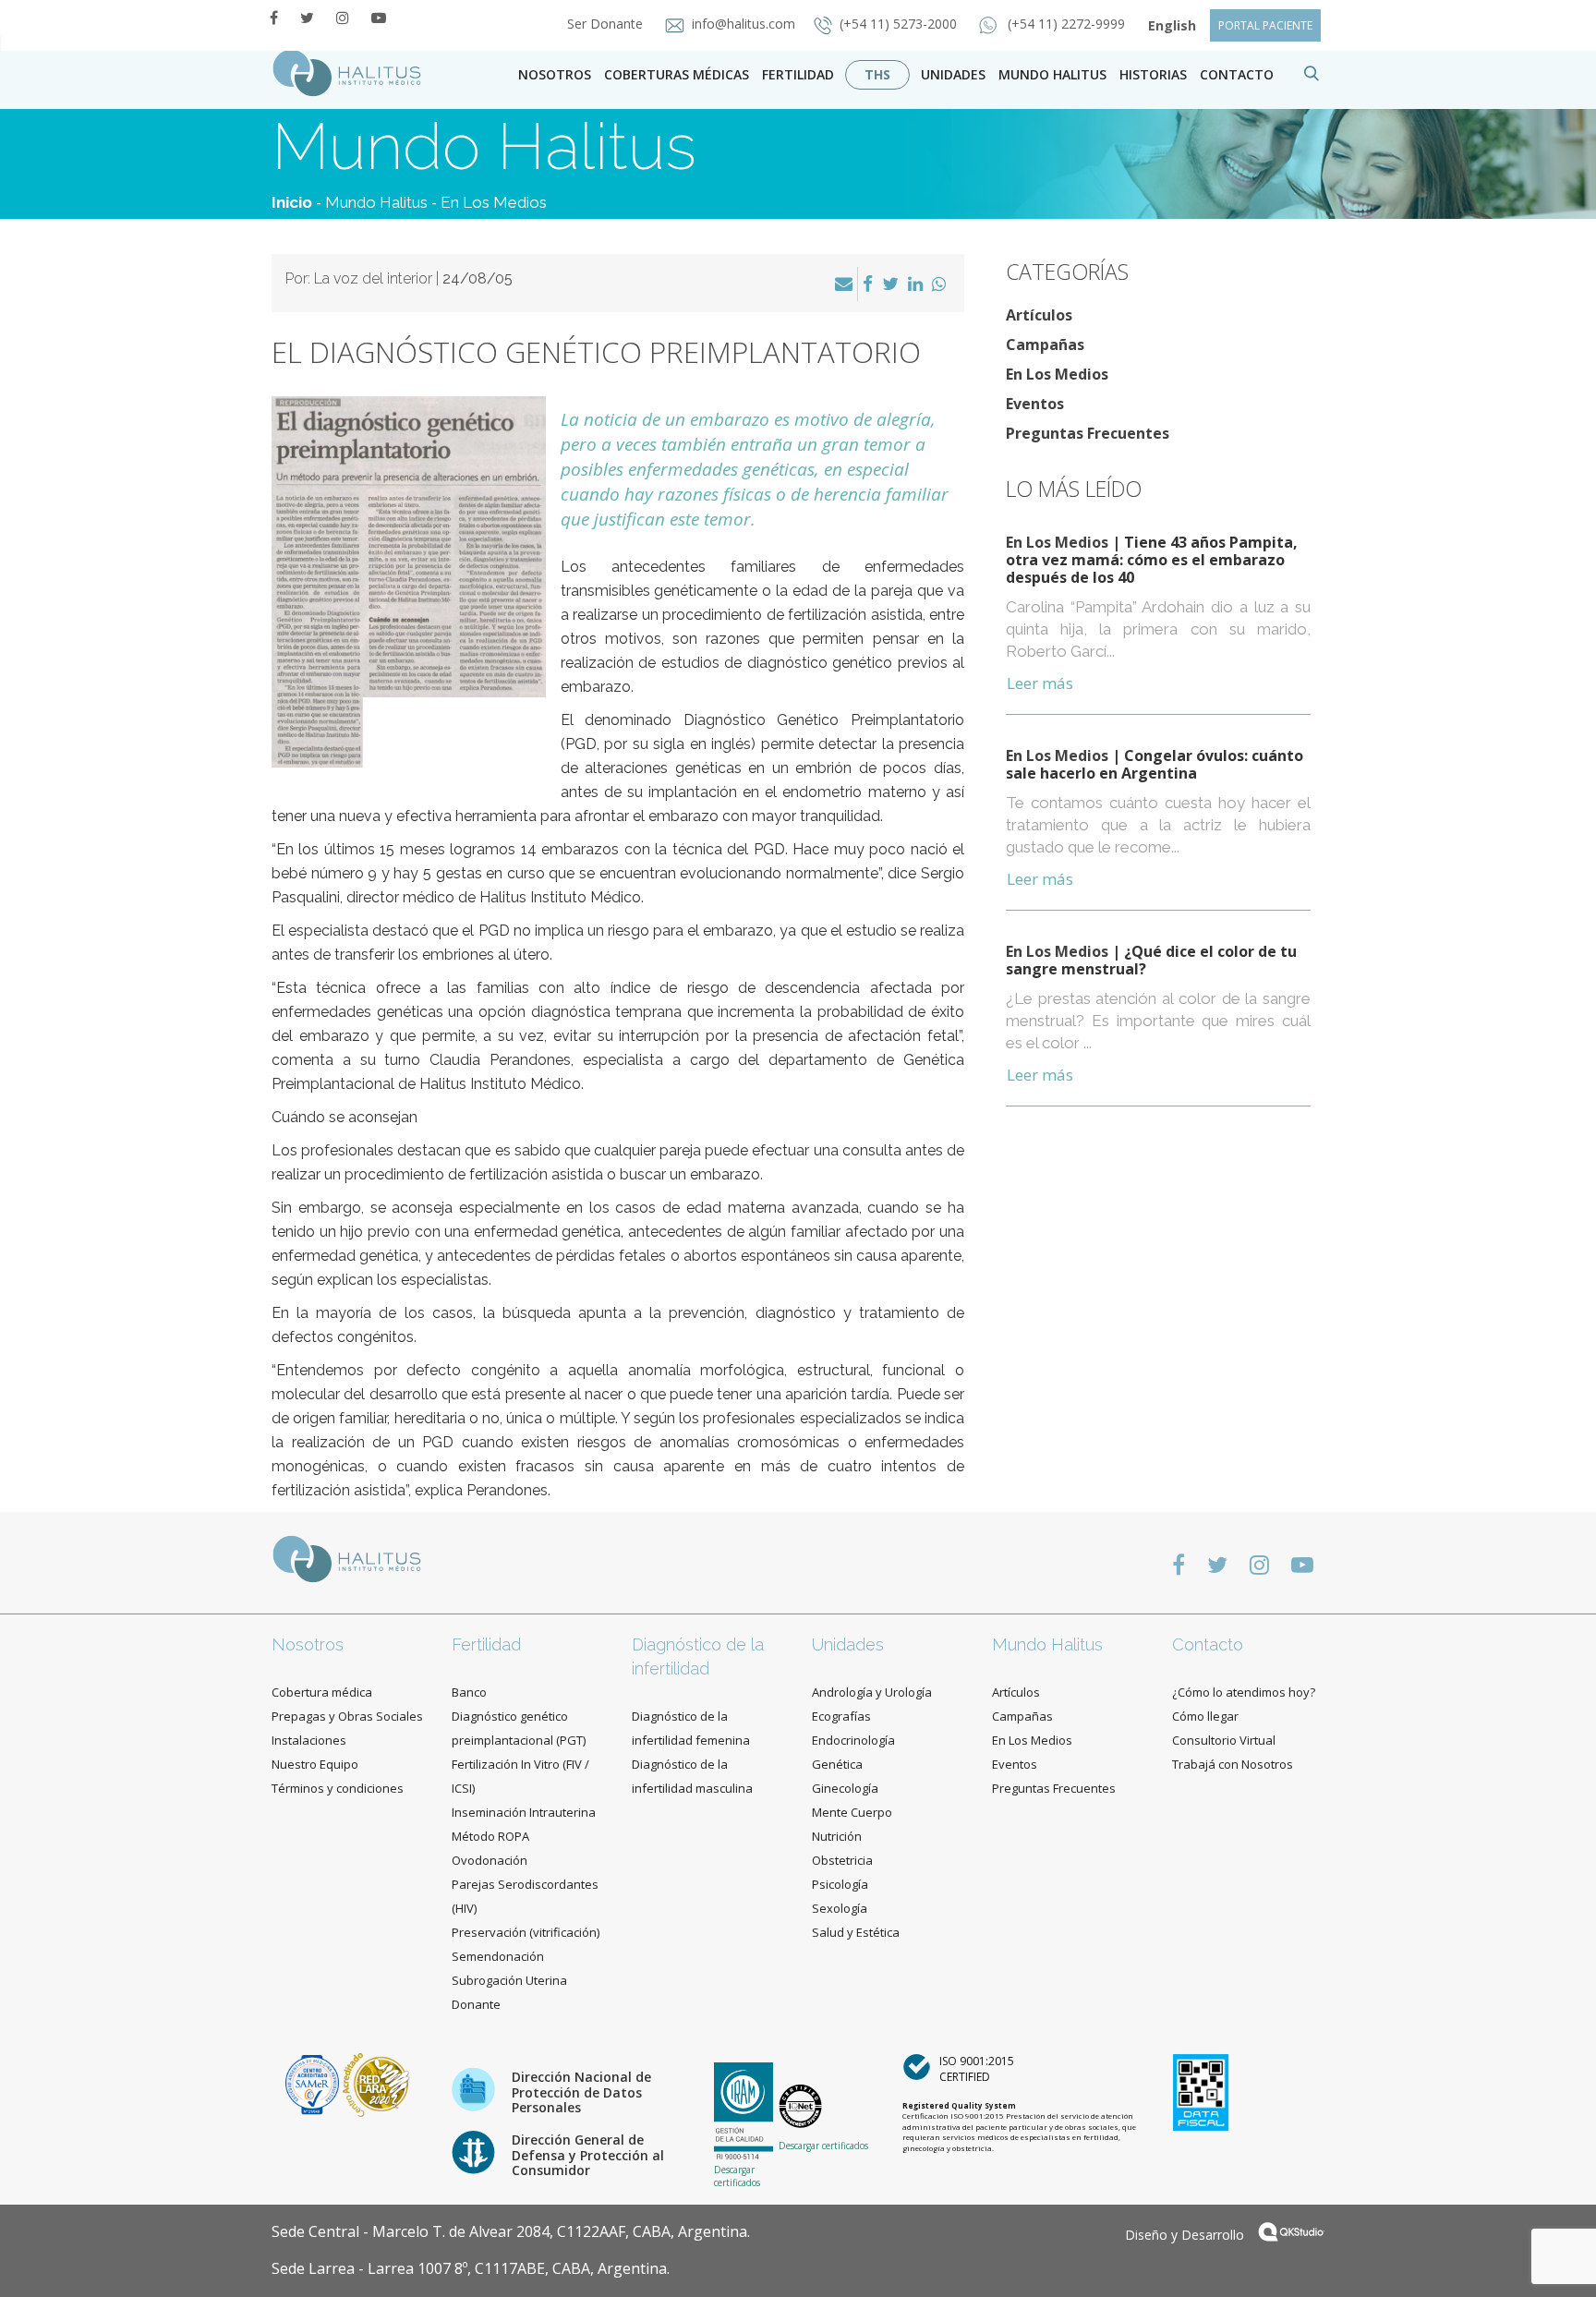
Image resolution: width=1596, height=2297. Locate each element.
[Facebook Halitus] (274, 18)
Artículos (1039, 315)
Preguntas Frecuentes (1088, 433)
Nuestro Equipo (315, 1764)
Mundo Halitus (1052, 74)
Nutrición (837, 1836)
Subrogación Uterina (509, 1980)
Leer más (1040, 683)
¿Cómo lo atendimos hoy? (1244, 1692)
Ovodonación (490, 1860)
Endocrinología (853, 1740)
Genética (837, 1764)
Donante (476, 2004)
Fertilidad (798, 74)
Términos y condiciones (338, 1788)
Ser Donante (607, 24)
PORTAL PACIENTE (1265, 25)
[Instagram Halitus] (343, 18)
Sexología (840, 1908)
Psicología (840, 1884)
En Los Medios (494, 202)
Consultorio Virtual (1224, 1740)
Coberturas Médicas (677, 74)
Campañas (1045, 345)
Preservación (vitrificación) (526, 1932)
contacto (1237, 74)
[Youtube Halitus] (379, 18)
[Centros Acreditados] (314, 2083)
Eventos (1035, 404)
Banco (469, 1692)
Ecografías (841, 1716)
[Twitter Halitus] (307, 18)
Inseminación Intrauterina (524, 1812)
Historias (1153, 74)
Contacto (1208, 1644)
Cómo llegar (1205, 1716)
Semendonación (498, 1956)
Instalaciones (309, 1740)
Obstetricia (842, 1860)
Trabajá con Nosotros (1233, 1764)
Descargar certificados (737, 2176)
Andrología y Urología (872, 1692)
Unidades (953, 74)
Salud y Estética (856, 1932)
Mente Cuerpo (852, 1812)
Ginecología (845, 1788)
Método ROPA (490, 1836)
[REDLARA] (376, 2083)
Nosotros (555, 74)
